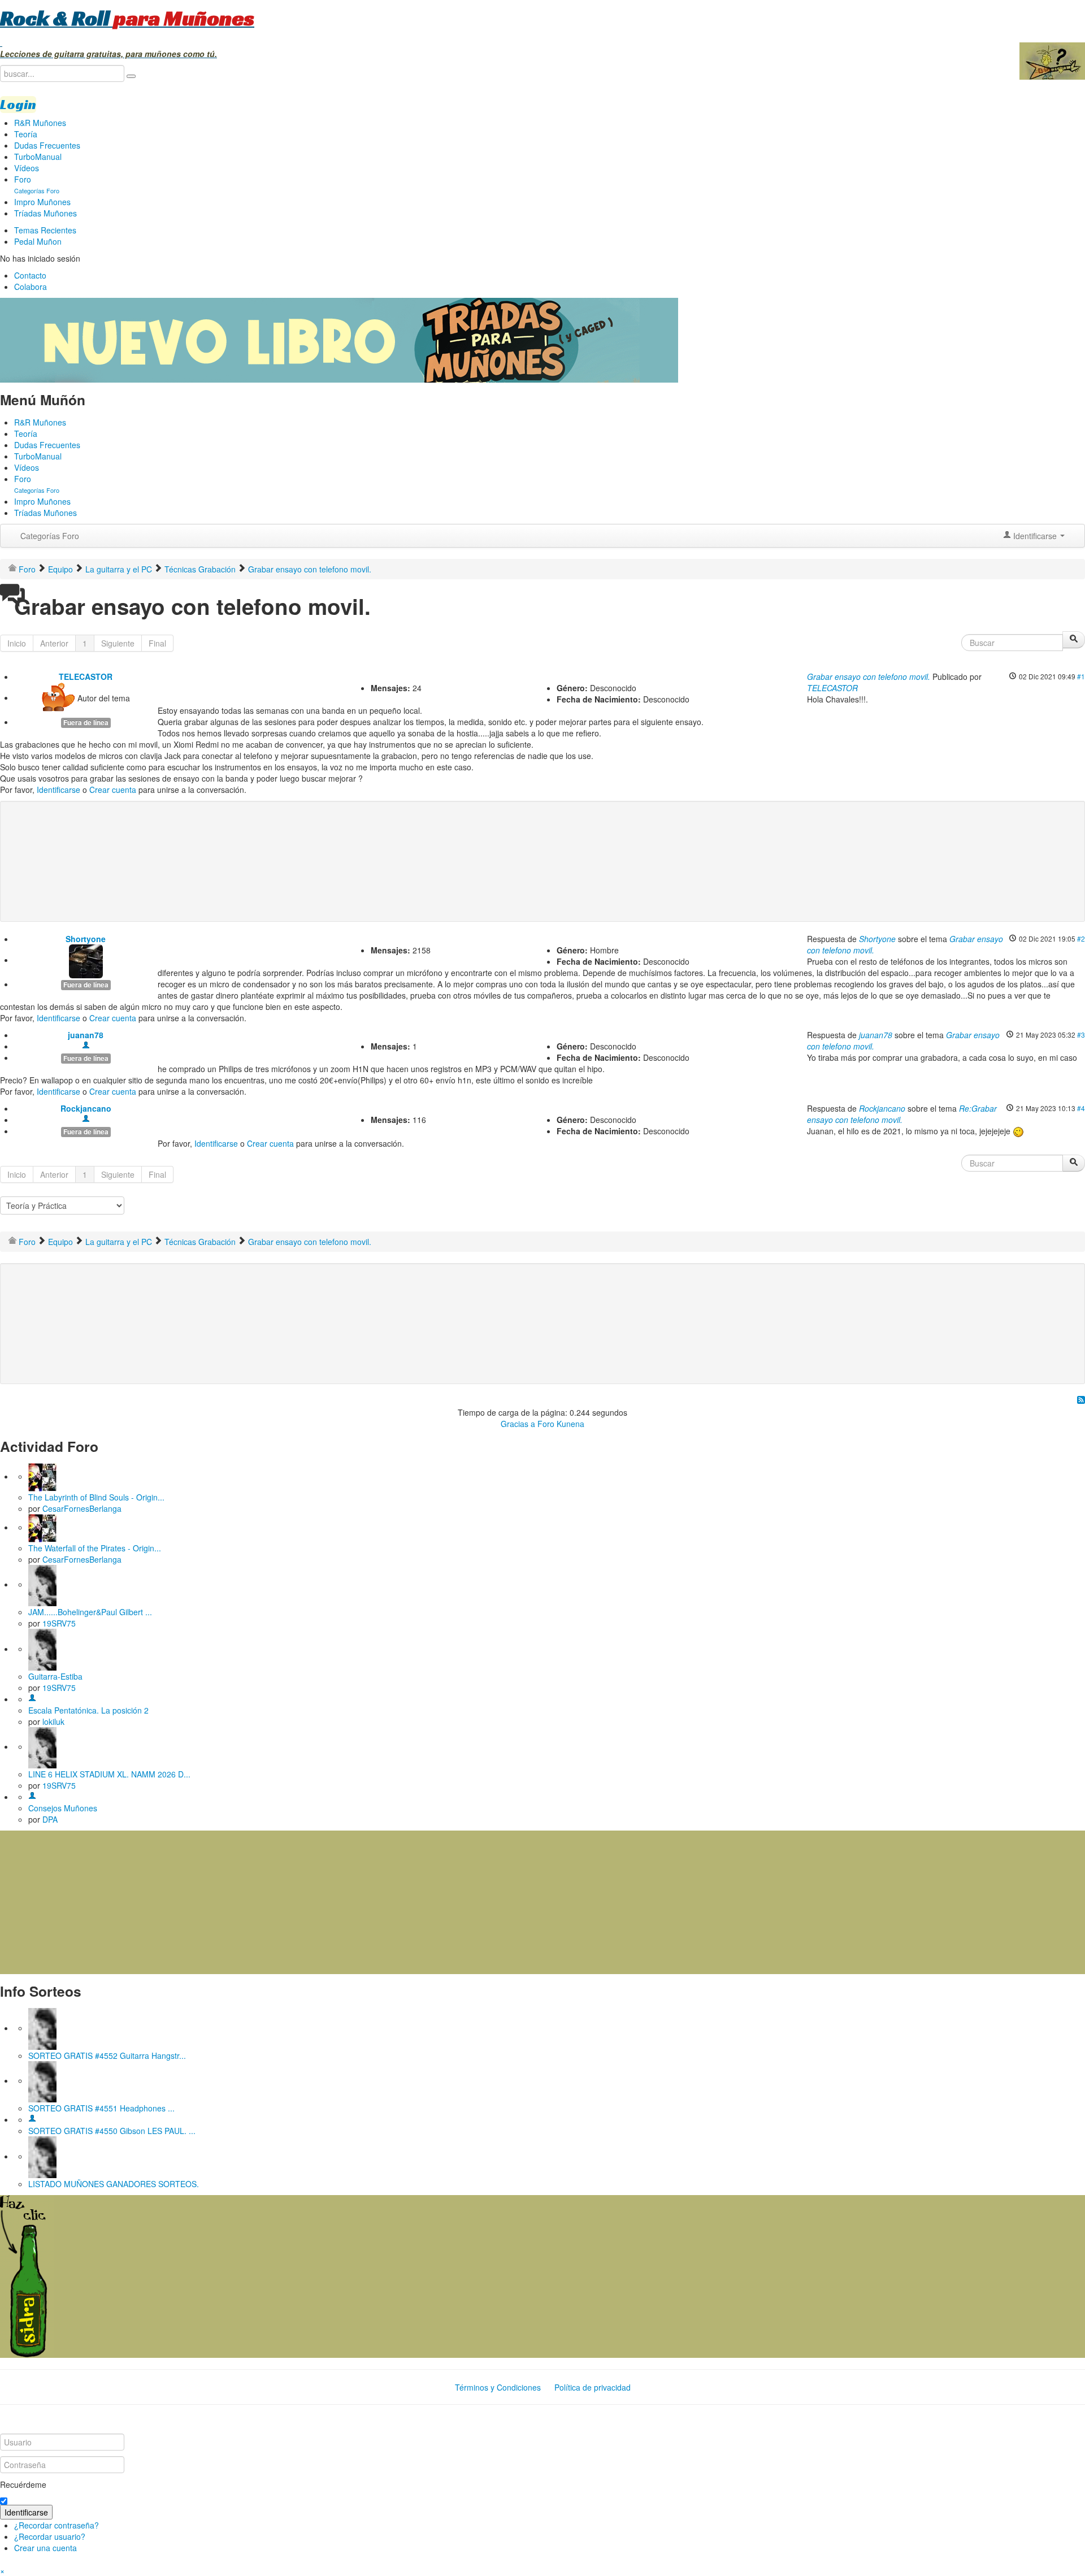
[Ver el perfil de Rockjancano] (86, 1120)
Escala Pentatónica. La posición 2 (88, 1710)
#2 (1081, 938)
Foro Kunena (561, 1424)
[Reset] (131, 76)
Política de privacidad (593, 2387)
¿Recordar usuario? (50, 2536)
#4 (1081, 1108)
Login (18, 105)
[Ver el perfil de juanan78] (86, 1046)
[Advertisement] (234, 843)
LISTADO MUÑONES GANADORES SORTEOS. (114, 2184)
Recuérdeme (23, 2484)
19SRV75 (59, 1623)
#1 (1081, 676)
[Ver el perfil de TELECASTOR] (58, 697)
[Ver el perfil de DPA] (32, 1797)
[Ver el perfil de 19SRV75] (42, 1584)
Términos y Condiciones (498, 2387)
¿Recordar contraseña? (57, 2525)
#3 (1081, 1035)
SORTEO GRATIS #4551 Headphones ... (101, 2108)
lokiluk (53, 1721)
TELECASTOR (86, 676)
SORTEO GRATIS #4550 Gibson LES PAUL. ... (112, 2131)
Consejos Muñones (63, 1808)
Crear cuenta (113, 790)
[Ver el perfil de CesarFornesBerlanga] (42, 1476)
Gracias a (518, 1424)
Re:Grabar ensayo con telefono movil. (902, 1114)
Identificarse (58, 790)
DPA (50, 1819)
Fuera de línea (86, 723)
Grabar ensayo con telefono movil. (869, 676)
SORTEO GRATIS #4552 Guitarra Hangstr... (107, 2055)
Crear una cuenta (45, 2548)
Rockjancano (86, 1108)
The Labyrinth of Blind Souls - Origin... (96, 1497)
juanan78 (86, 1035)
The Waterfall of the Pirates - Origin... (95, 1548)
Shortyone (86, 939)
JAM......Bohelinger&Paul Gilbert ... (90, 1612)
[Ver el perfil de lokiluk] (32, 1699)
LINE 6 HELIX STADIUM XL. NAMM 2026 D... (109, 1774)
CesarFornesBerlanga (82, 1508)
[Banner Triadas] (339, 339)
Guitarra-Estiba (55, 1676)
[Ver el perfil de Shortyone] (86, 960)
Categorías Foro (50, 536)
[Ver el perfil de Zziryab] (32, 2119)
